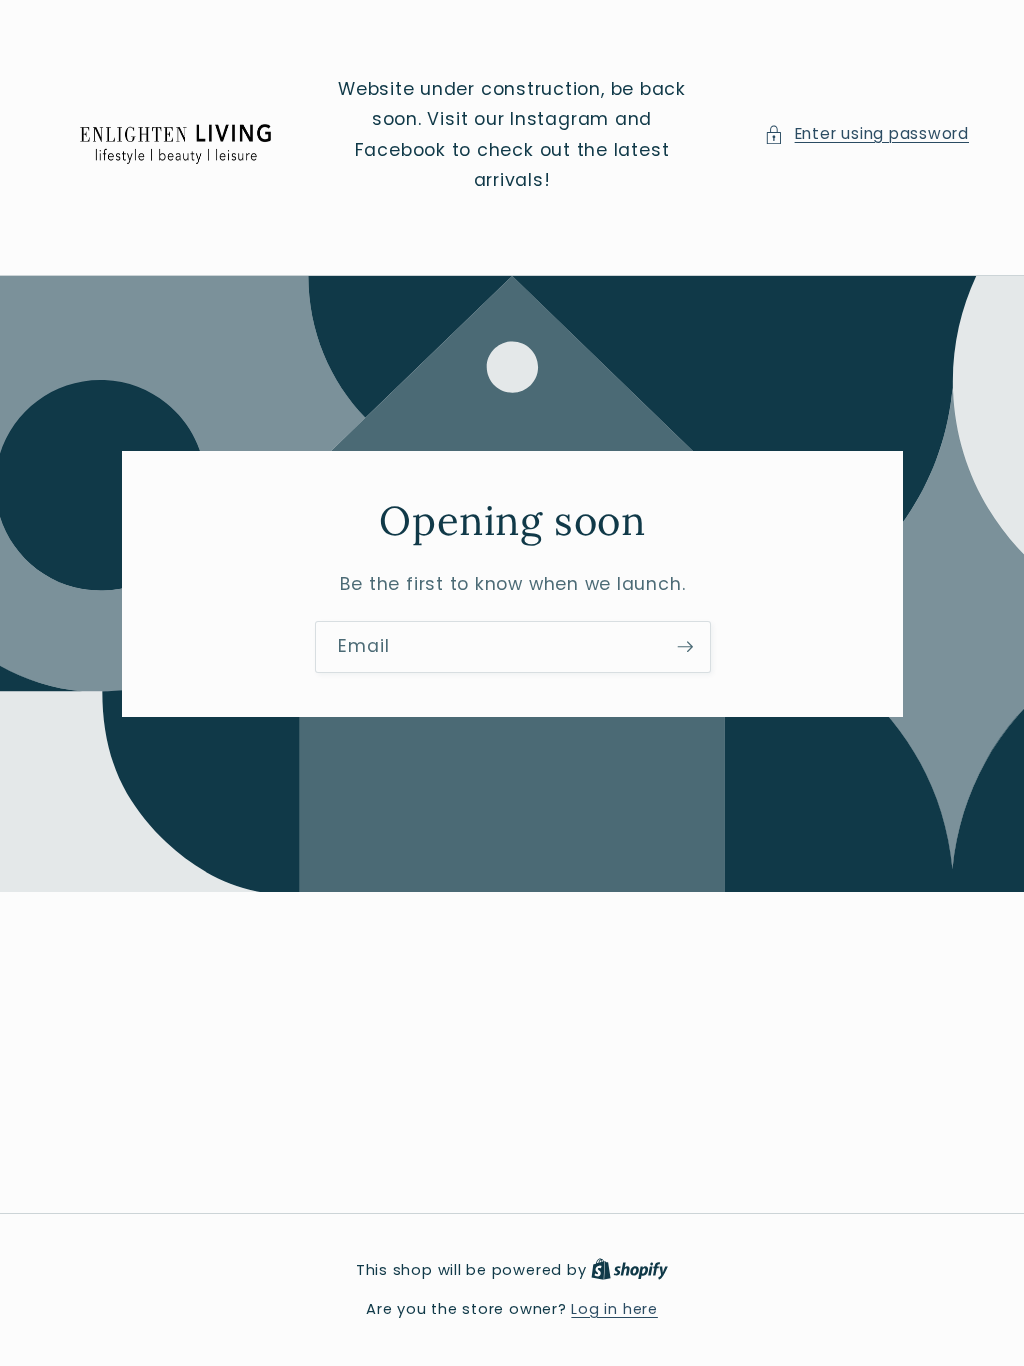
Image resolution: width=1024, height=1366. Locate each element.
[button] (866, 134)
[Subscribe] (685, 647)
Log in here (614, 1309)
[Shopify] (629, 1270)
